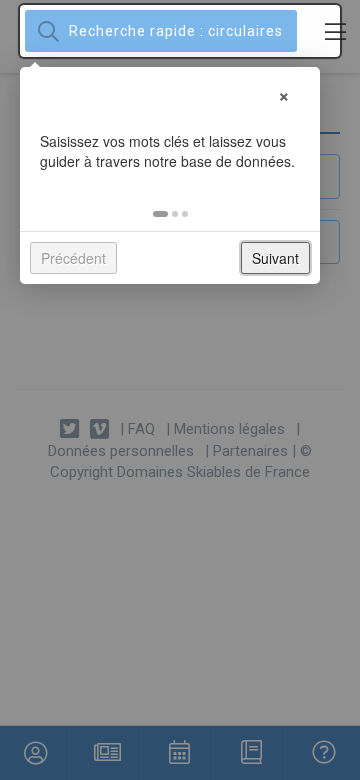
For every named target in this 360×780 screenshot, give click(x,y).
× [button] (284, 93)
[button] (160, 214)
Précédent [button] (73, 258)
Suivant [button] (275, 258)
